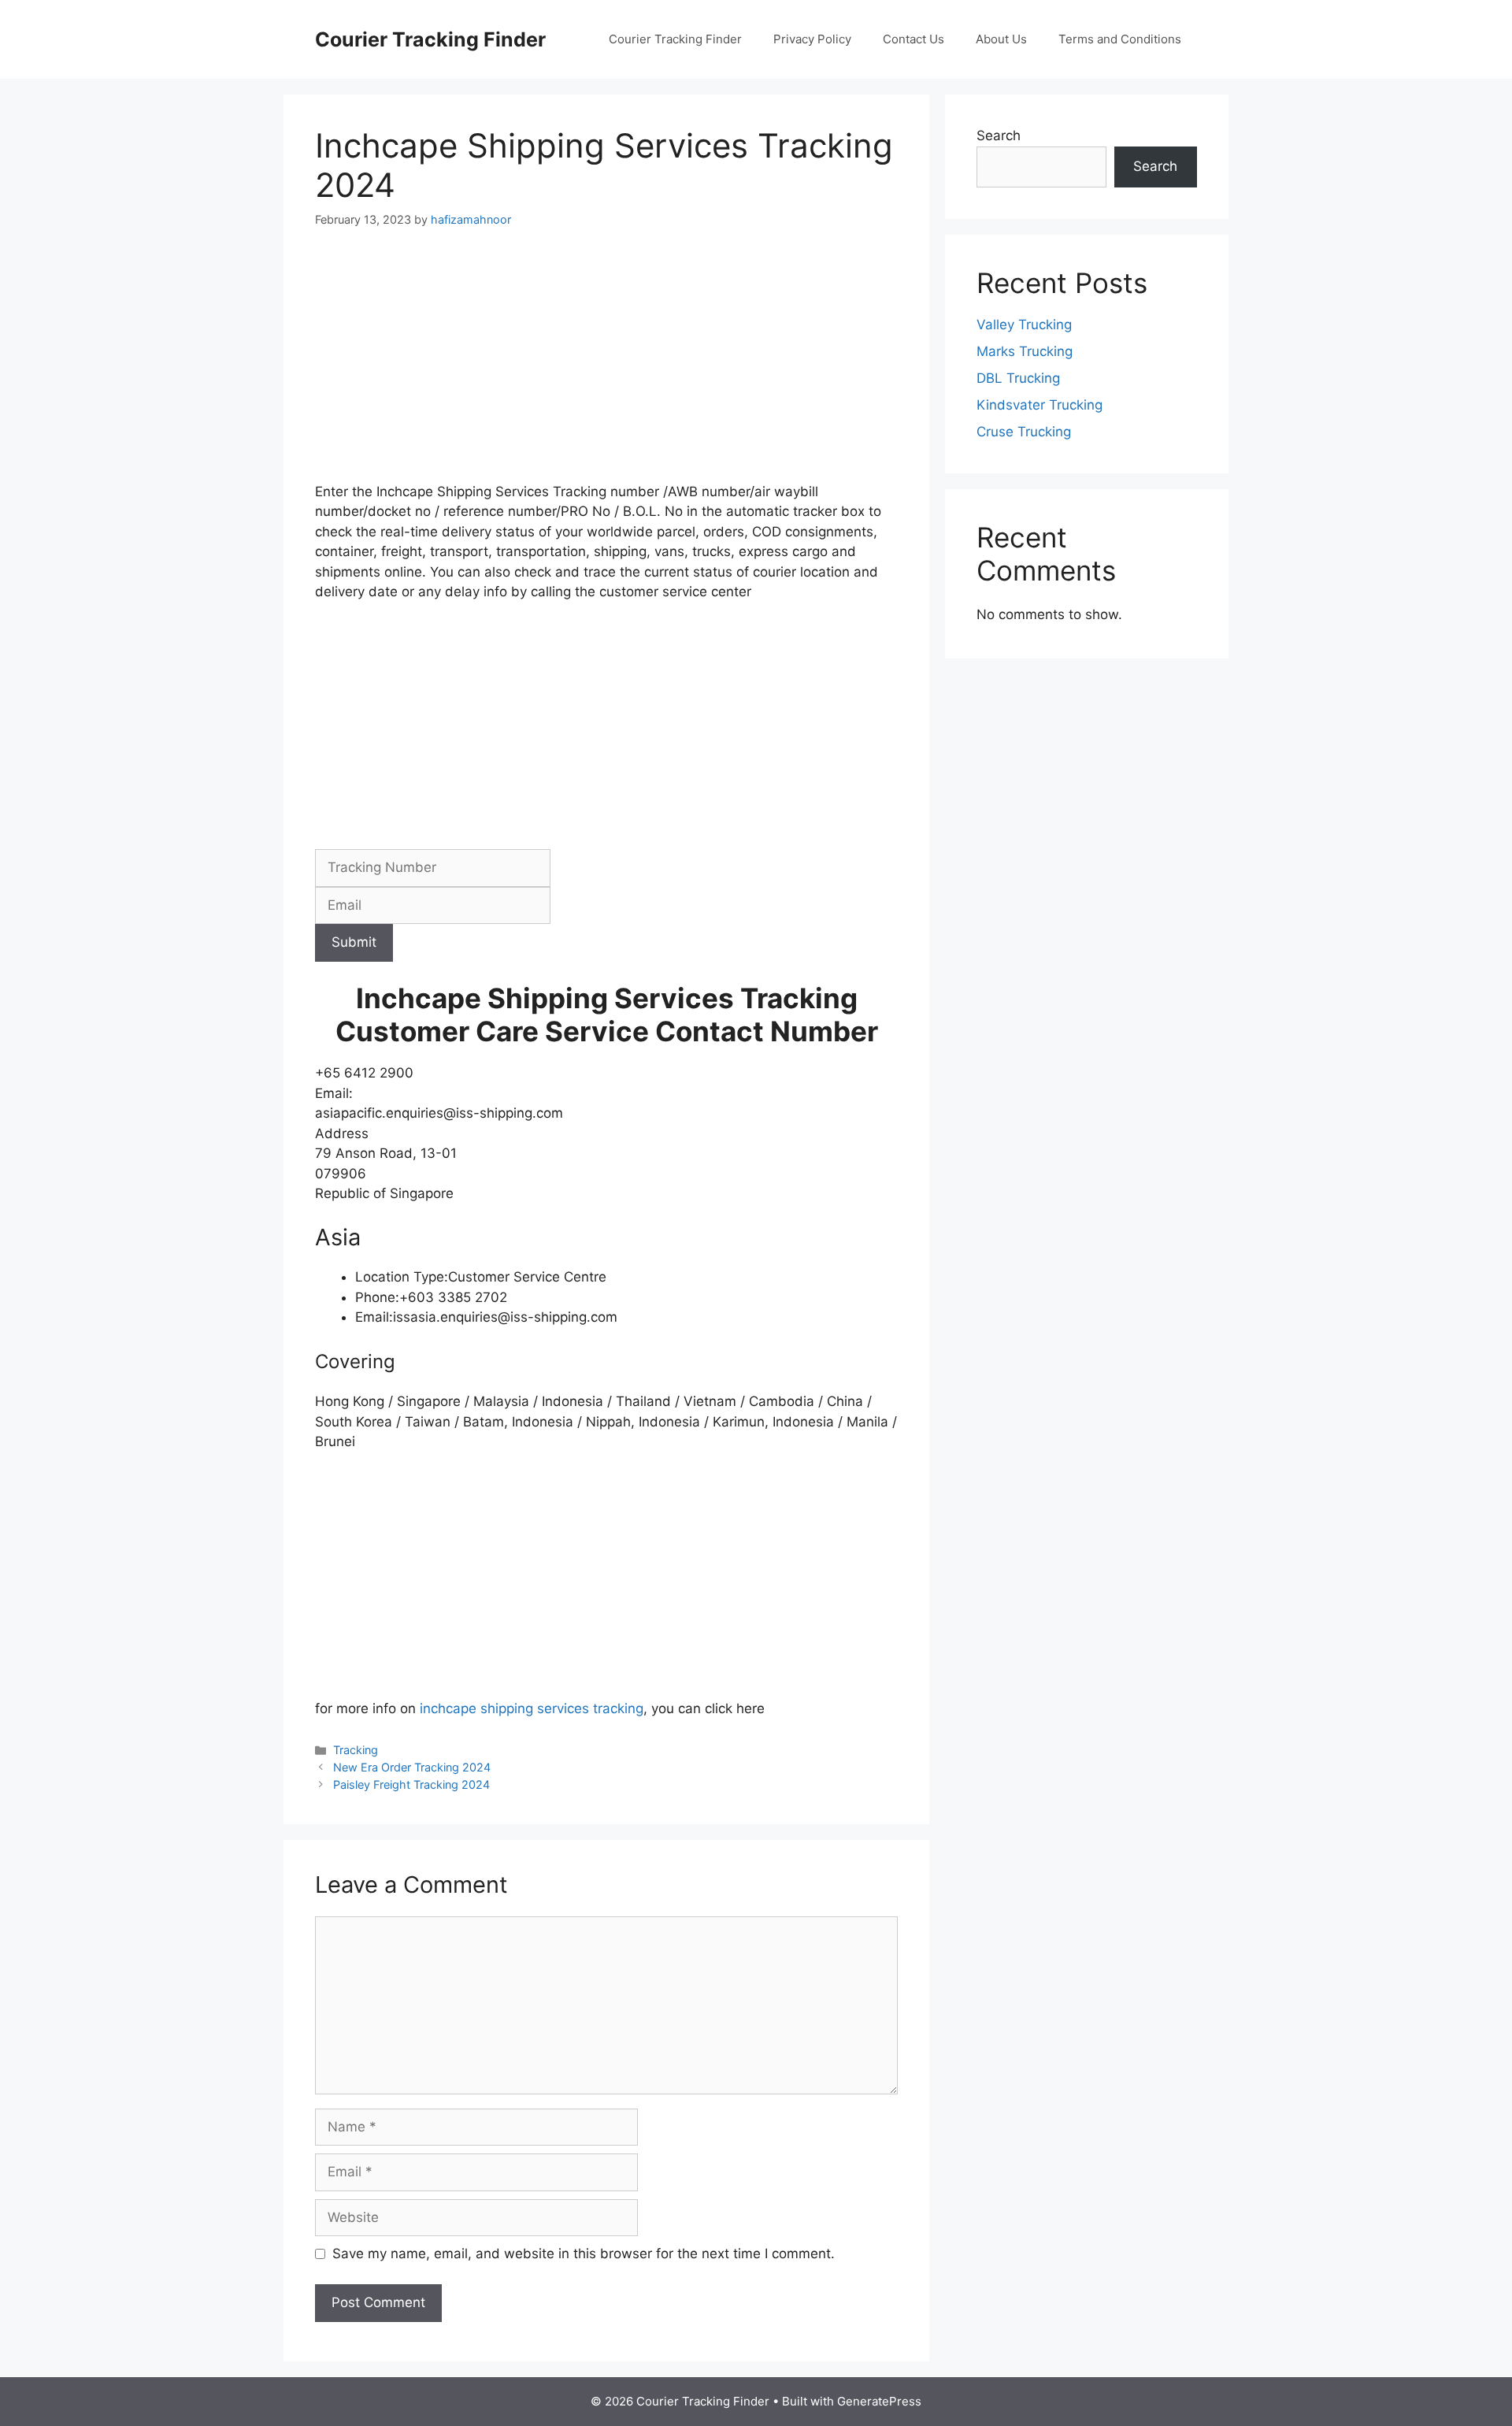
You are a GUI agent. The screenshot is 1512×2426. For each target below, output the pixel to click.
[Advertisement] (606, 365)
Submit (354, 942)
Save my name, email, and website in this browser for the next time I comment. (584, 2254)
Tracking (356, 1750)
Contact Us (913, 39)
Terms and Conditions (1120, 39)
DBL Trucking (1018, 378)
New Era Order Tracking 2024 (412, 1767)
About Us (1001, 39)
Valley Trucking (1024, 325)
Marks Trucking (1025, 351)
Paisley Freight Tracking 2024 (411, 1784)
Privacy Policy (812, 39)
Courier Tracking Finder (430, 39)
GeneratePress (879, 2401)
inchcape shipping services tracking (532, 1708)
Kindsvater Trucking (1039, 405)
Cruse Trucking (1024, 432)
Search (999, 135)
